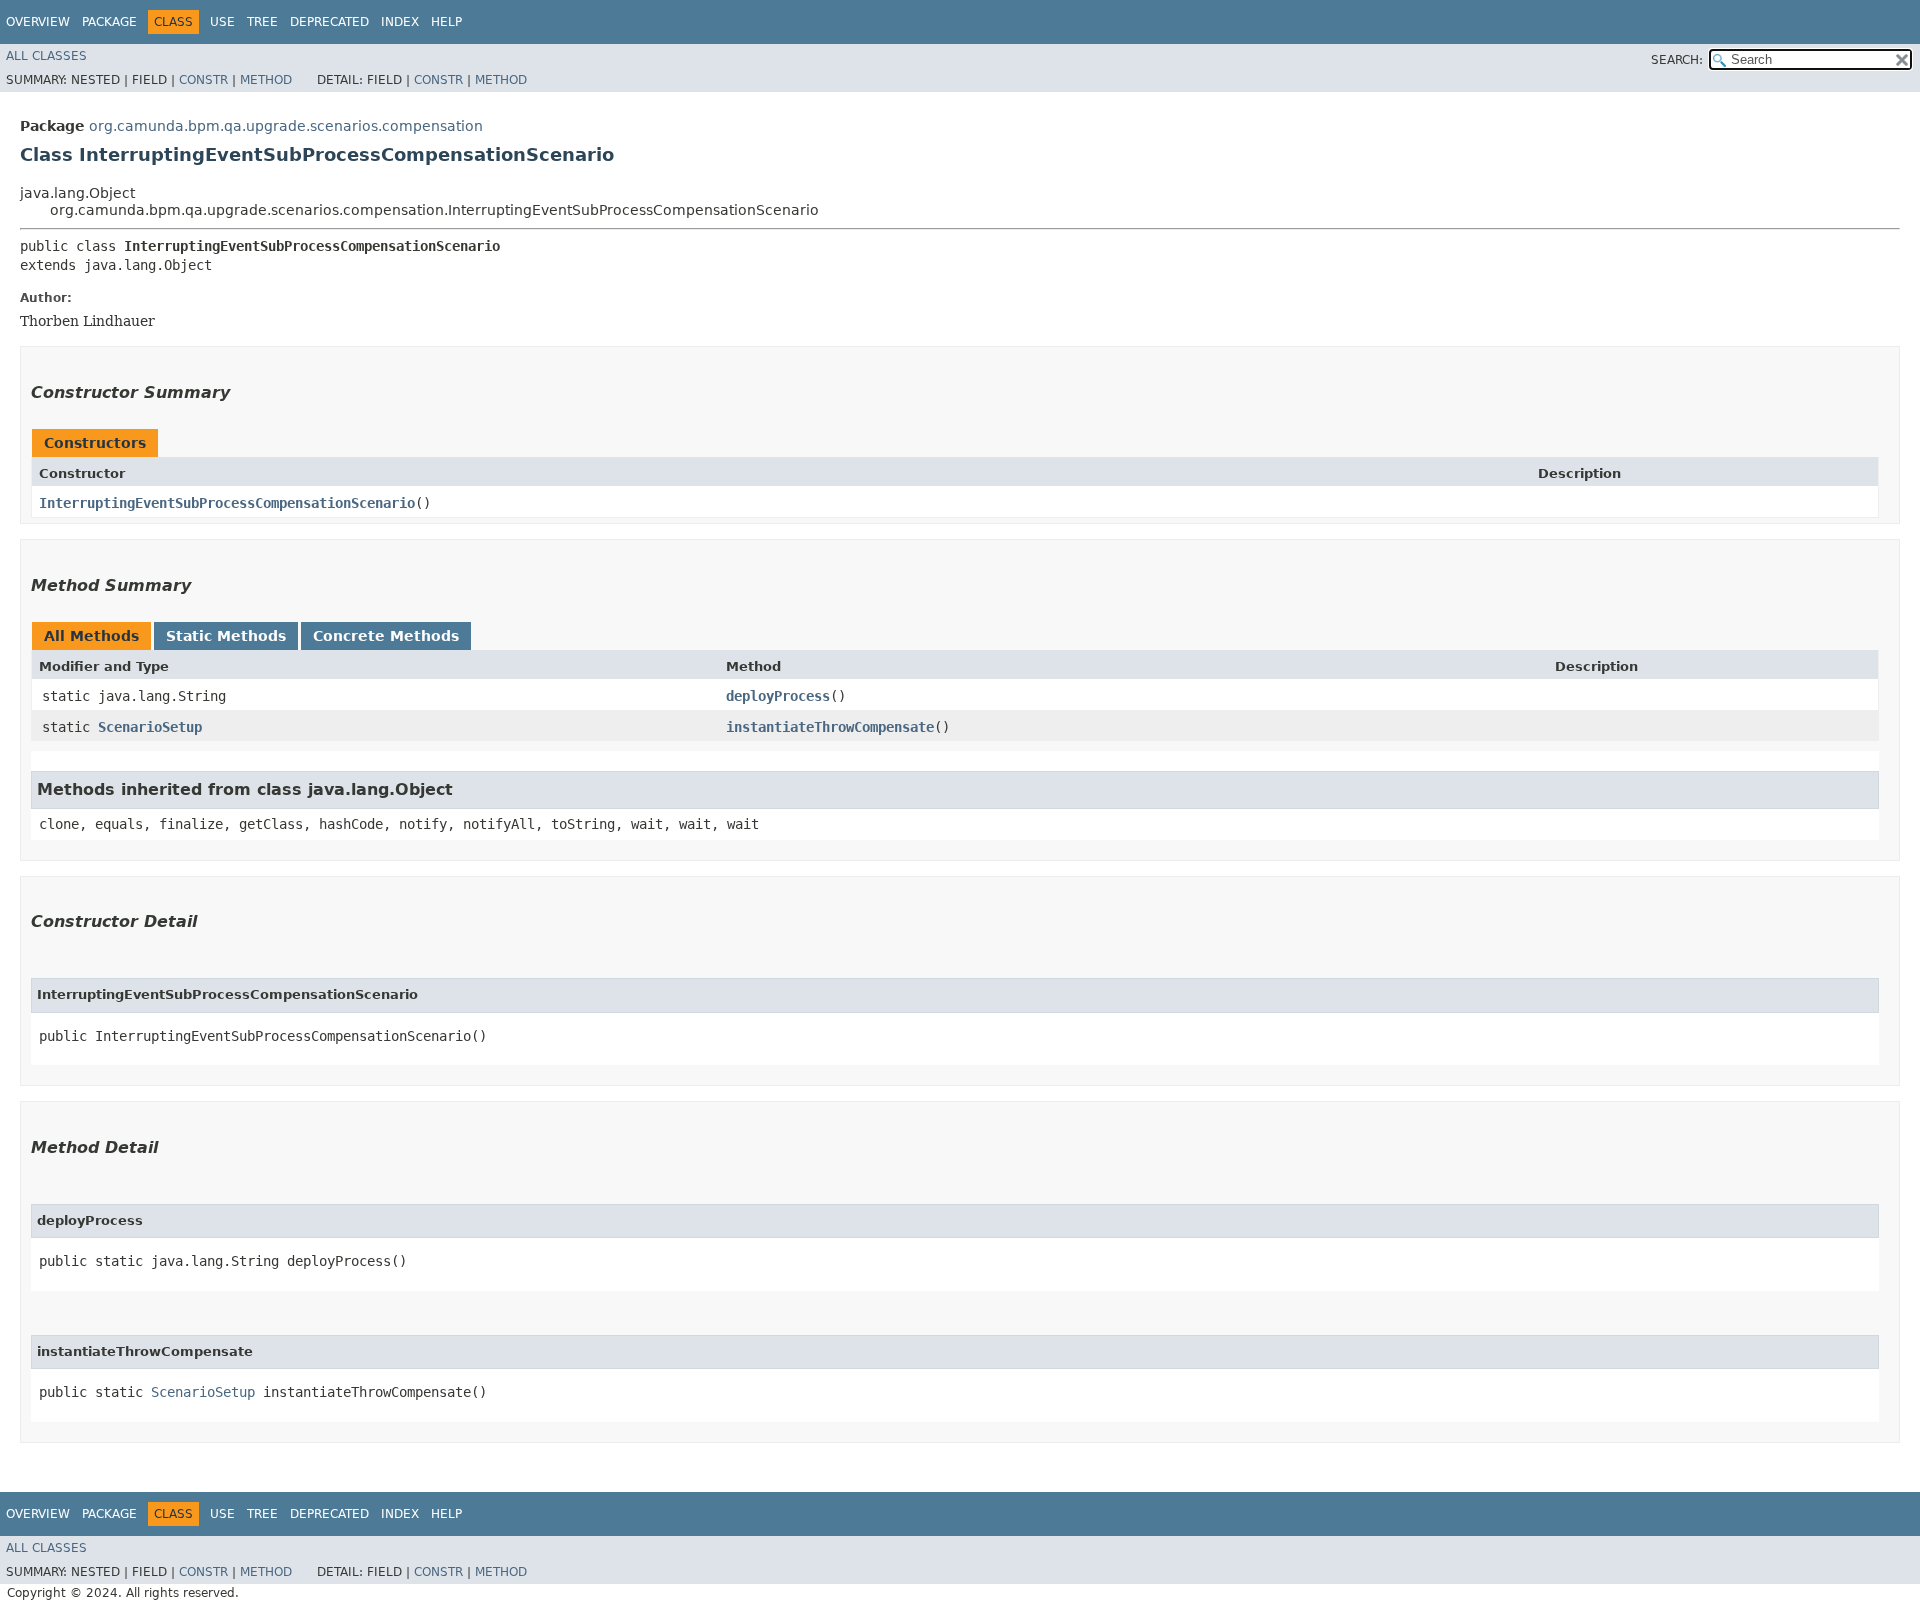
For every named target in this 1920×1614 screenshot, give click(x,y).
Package (109, 22)
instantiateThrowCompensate (830, 727)
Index (400, 22)
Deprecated (329, 22)
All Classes (46, 56)
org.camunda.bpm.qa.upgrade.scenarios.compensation (286, 126)
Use (222, 22)
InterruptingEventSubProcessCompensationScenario (227, 503)
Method (266, 80)
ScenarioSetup (150, 727)
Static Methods (226, 636)
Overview (38, 22)
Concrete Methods (386, 636)
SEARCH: (1677, 60)
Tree (262, 22)
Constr (203, 80)
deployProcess (778, 696)
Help (446, 22)
